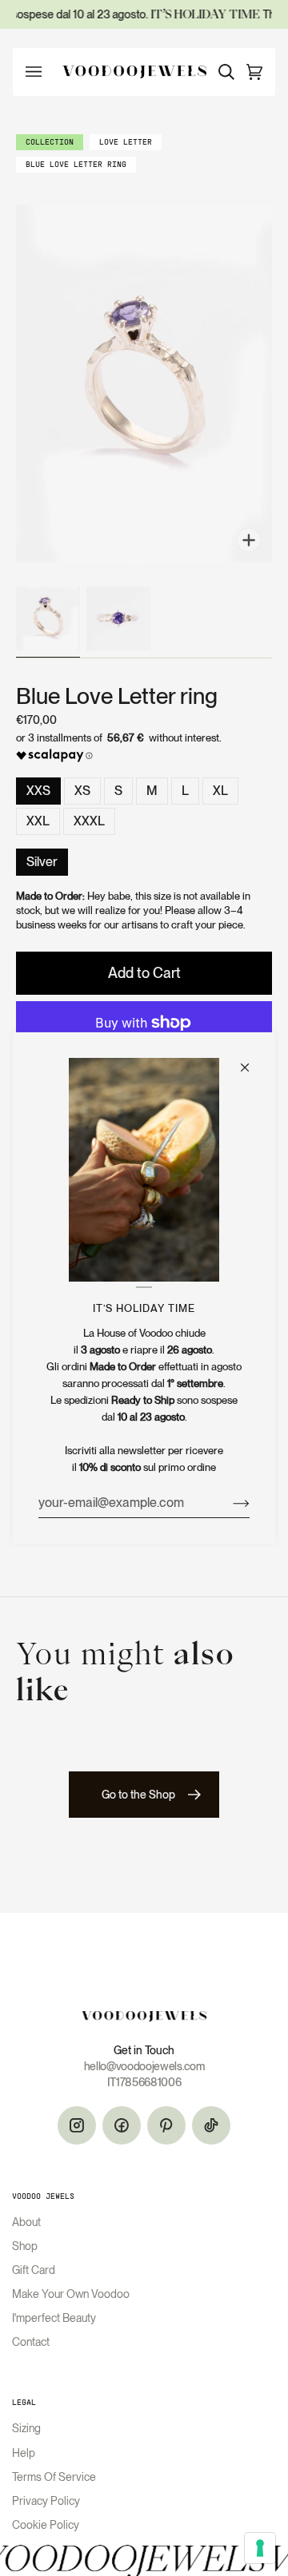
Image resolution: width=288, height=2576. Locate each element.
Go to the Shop (138, 1795)
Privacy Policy (46, 2501)
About (26, 2222)
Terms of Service (54, 2477)
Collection (50, 143)
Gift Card (34, 2270)
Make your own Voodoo (71, 2294)
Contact (31, 2342)
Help (24, 2453)
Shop (25, 2246)
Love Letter (126, 143)
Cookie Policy (46, 2525)
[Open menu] (42, 72)
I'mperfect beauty (54, 2318)
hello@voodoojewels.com (144, 2066)
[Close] (252, 1060)
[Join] (228, 1503)
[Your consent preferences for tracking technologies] (260, 2548)
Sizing (26, 2428)
